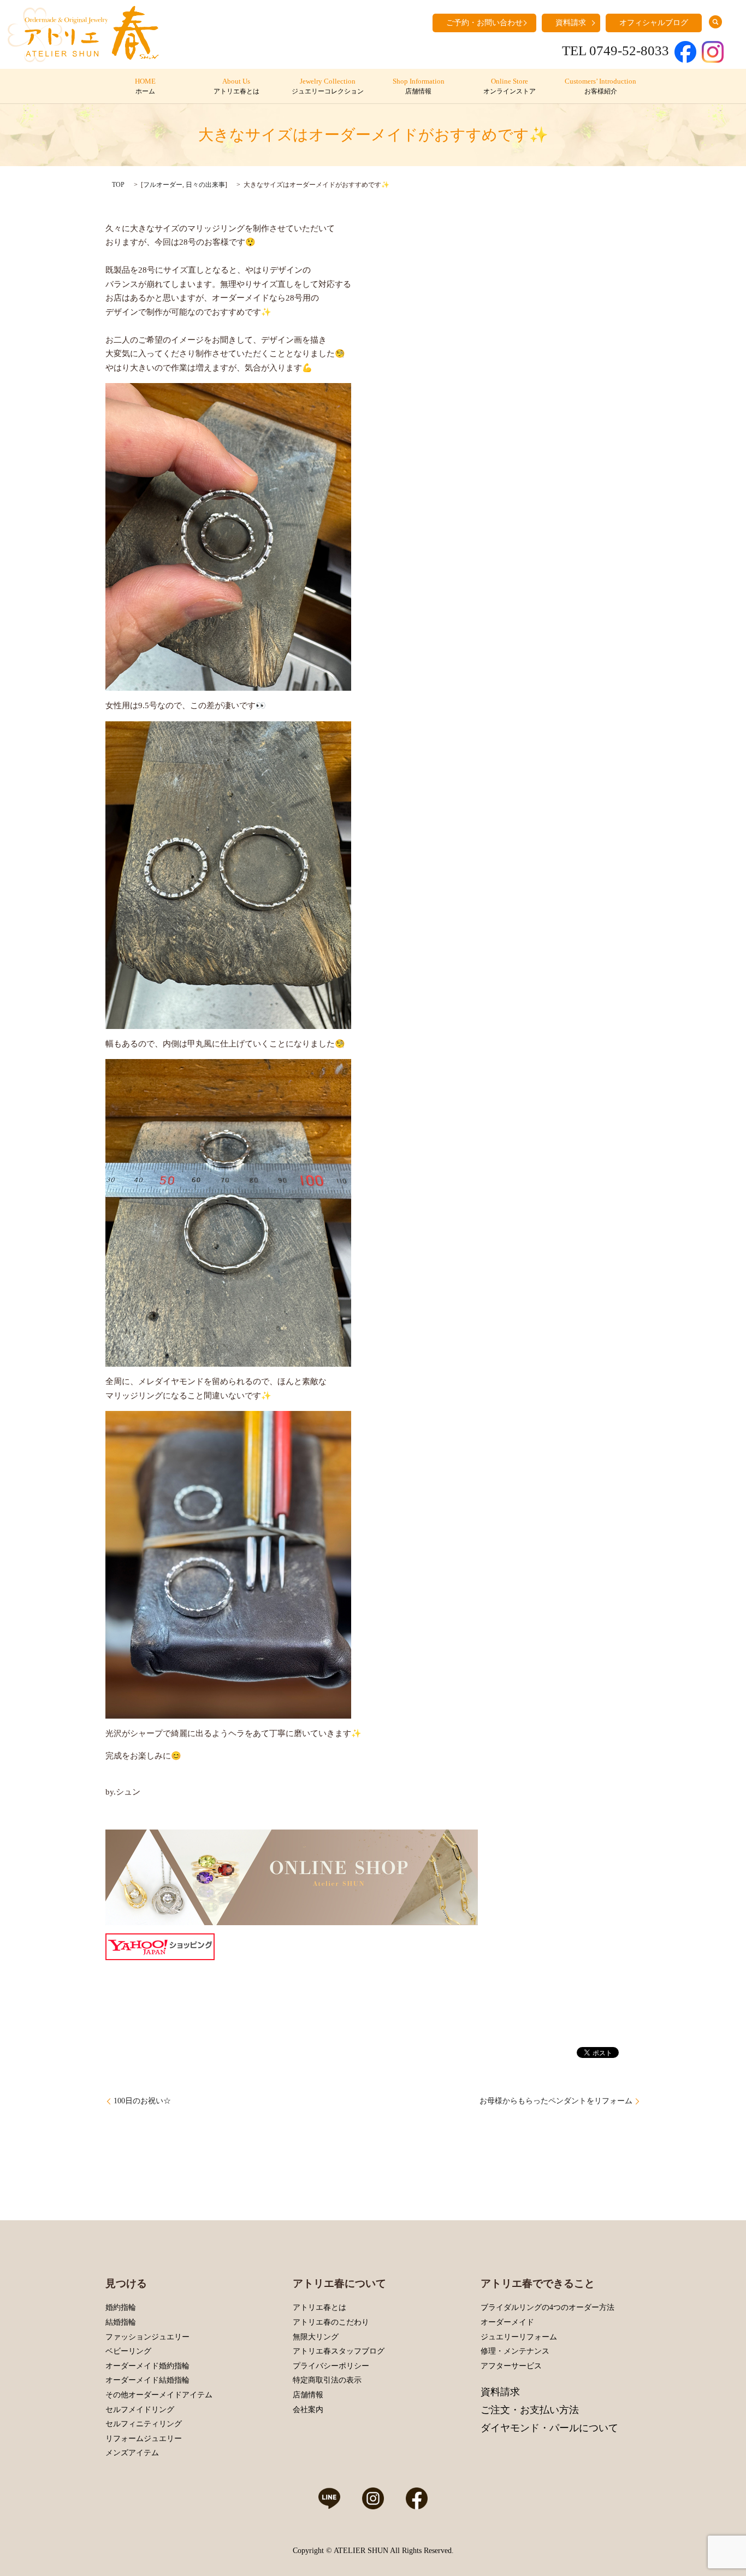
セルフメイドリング (140, 2410)
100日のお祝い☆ (142, 2101)
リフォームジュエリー (144, 2439)
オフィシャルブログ (654, 23)
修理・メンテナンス (515, 2351)
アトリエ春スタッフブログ (339, 2351)
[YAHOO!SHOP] (160, 1946)
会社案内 (308, 2410)
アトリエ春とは (319, 2307)
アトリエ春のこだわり (331, 2322)
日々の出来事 (205, 185)
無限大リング (316, 2337)
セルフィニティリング (144, 2424)
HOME (145, 86)
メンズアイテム (132, 2453)
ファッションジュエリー (147, 2337)
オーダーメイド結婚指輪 (147, 2380)
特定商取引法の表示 (327, 2380)
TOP (118, 185)
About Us (236, 86)
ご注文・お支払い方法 (530, 2410)
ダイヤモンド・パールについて (549, 2428)
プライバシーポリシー (331, 2366)
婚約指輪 (121, 2307)
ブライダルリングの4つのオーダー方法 (547, 2307)
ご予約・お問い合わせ (484, 23)
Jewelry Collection (328, 86)
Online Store (510, 86)
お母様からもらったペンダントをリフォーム (556, 2101)
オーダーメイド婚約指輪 (147, 2366)
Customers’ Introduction (600, 86)
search (715, 22)
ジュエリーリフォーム (519, 2337)
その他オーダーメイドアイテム (159, 2395)
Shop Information (419, 86)
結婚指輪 (121, 2322)
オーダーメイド (507, 2322)
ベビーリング (128, 2351)
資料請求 (571, 23)
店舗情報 (308, 2395)
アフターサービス (511, 2366)
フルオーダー (163, 185)
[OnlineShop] (292, 1877)
